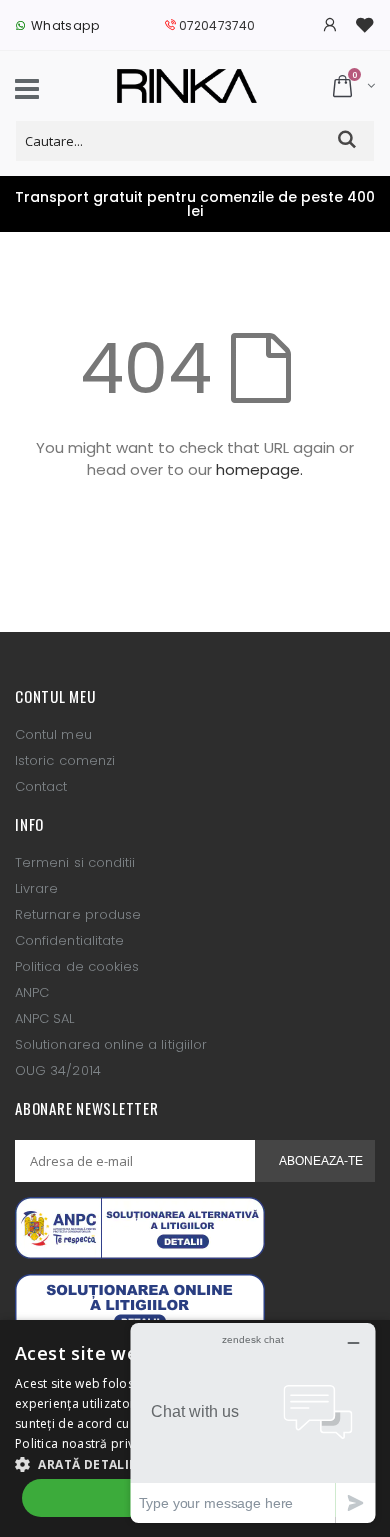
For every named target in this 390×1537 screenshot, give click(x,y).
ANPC (32, 992)
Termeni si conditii (75, 862)
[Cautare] (347, 140)
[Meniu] (27, 92)
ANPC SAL (45, 1018)
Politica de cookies (77, 966)
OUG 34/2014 (58, 1070)
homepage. (259, 469)
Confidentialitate (69, 940)
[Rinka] (187, 85)
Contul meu (53, 734)
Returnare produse (78, 914)
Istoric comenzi (65, 760)
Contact (41, 786)
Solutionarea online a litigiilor (111, 1044)
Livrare (36, 888)
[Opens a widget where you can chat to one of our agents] (253, 1422)
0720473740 (217, 25)
